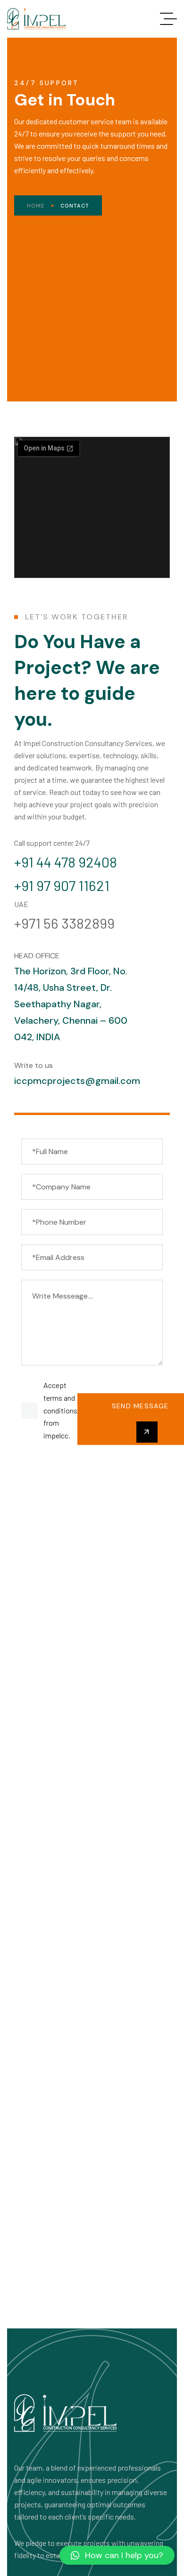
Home (36, 206)
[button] (117, 2555)
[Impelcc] (37, 19)
